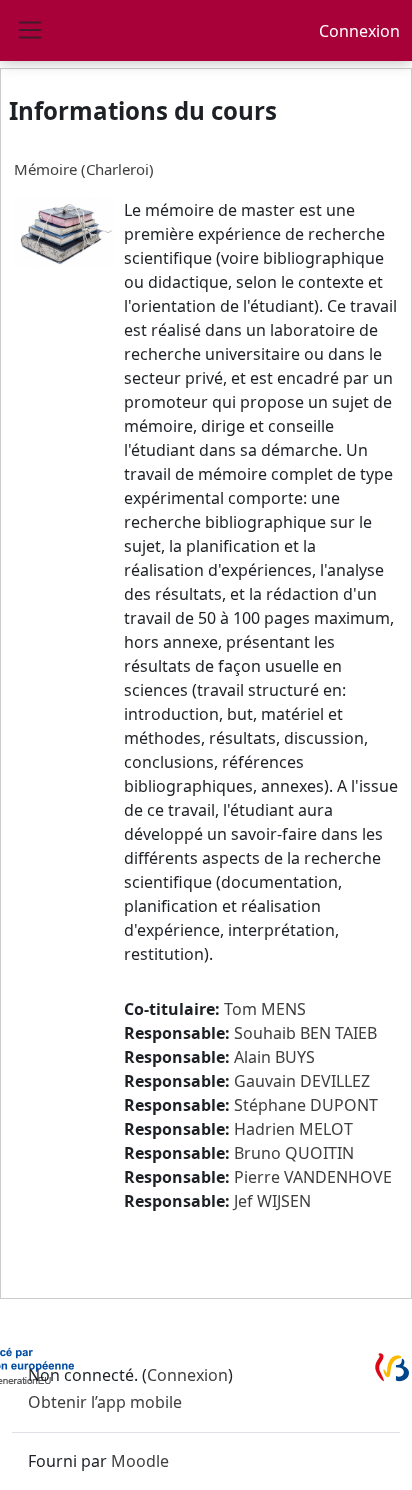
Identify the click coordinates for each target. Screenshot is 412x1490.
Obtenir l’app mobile (105, 1402)
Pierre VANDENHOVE (313, 1177)
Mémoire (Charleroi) (84, 169)
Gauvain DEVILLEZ (302, 1081)
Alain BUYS (274, 1057)
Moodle (140, 1461)
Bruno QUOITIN (294, 1153)
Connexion (359, 31)
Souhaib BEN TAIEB (305, 1033)
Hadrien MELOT (293, 1129)
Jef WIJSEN (272, 1201)
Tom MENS (265, 1009)
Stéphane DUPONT (306, 1105)
